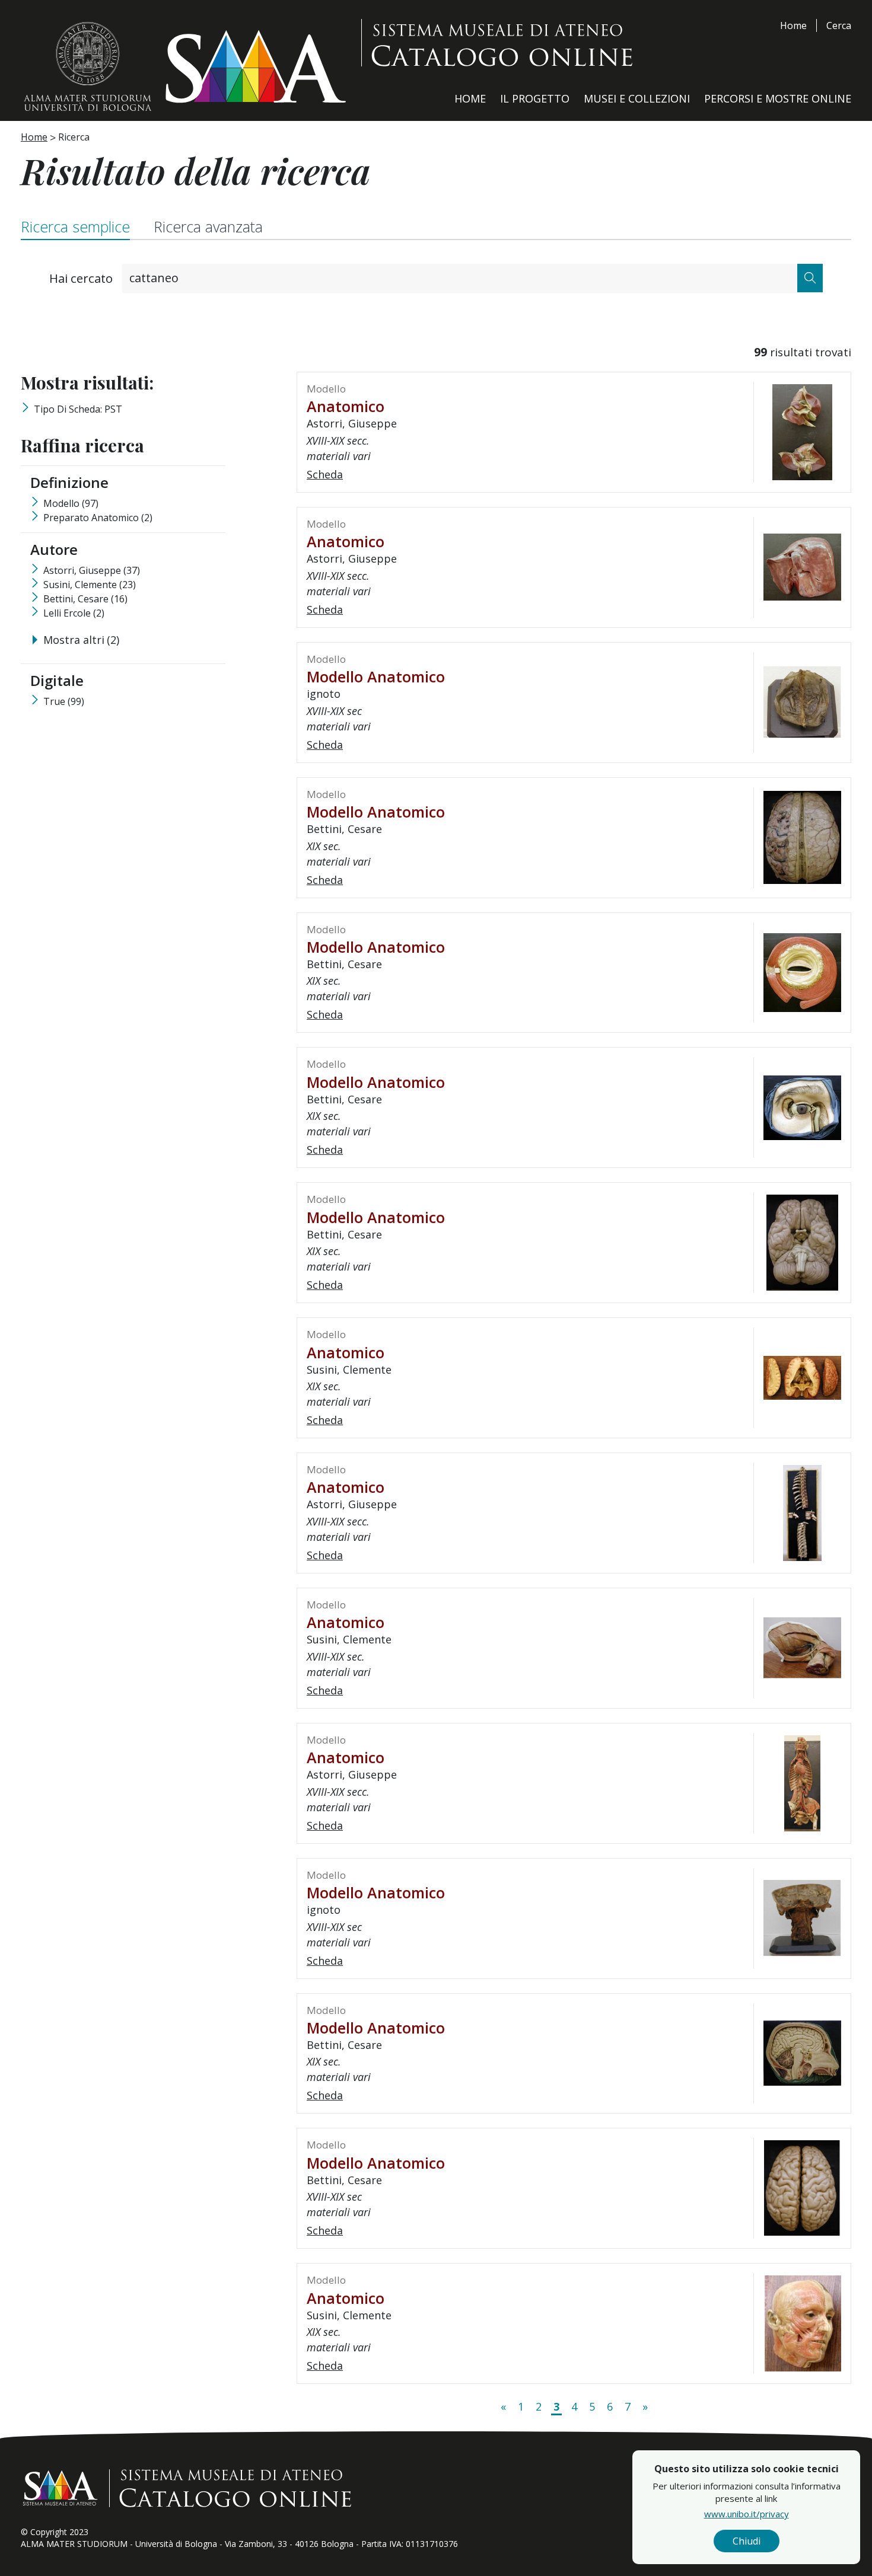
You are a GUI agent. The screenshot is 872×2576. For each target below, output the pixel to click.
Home (793, 25)
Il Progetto (535, 98)
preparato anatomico (98, 518)
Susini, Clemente (90, 585)
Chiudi (747, 2541)
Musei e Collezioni (637, 98)
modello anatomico (376, 676)
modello (71, 503)
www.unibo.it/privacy (747, 2514)
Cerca (839, 25)
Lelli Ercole (74, 613)
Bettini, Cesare (85, 599)
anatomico (346, 406)
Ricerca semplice (75, 226)
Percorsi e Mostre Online (778, 98)
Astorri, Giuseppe (92, 570)
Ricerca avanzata (208, 226)
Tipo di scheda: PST (78, 409)
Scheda (325, 474)
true (64, 701)
